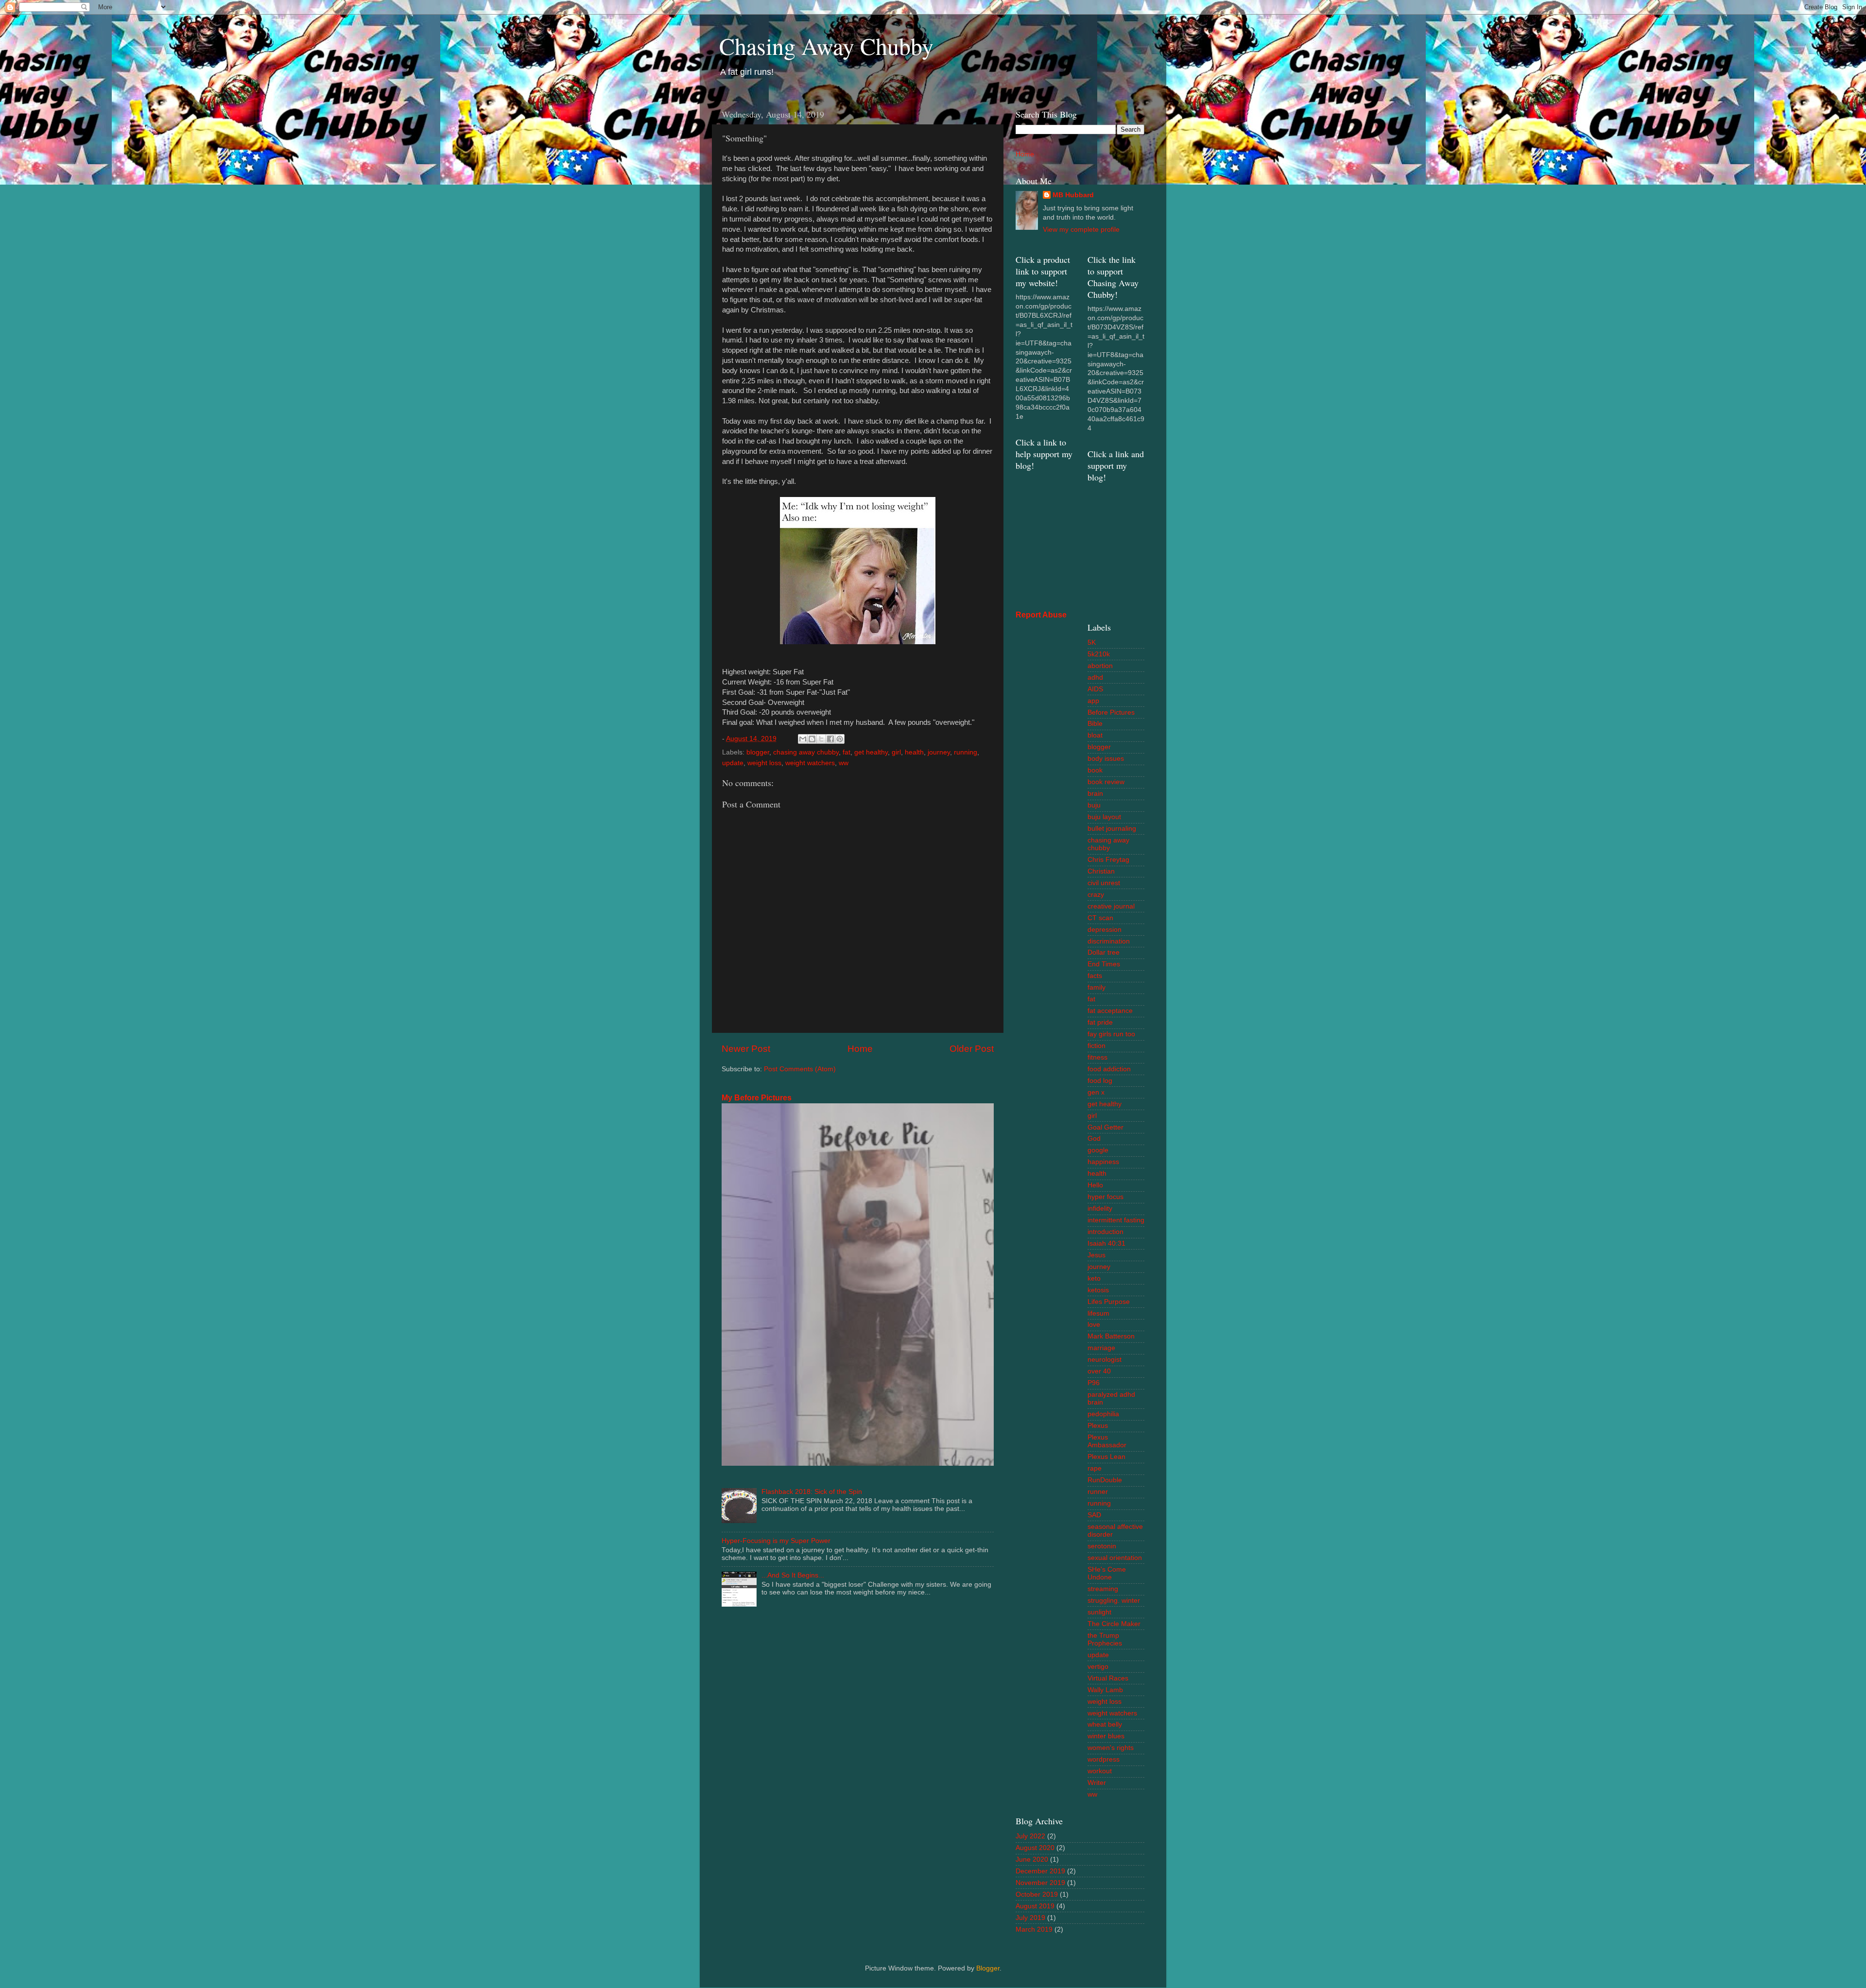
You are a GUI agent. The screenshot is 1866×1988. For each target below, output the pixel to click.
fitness (1097, 1057)
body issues (1106, 759)
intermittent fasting (1116, 1220)
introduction (1106, 1232)
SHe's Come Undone (1107, 1573)
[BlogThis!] (812, 739)
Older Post (972, 1049)
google (1098, 1150)
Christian (1101, 871)
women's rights (1111, 1748)
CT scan (1100, 918)
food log (1100, 1081)
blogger (758, 752)
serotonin (1102, 1546)
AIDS (1095, 689)
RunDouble (1105, 1480)
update (733, 763)
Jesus (1097, 1255)
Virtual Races (1108, 1678)
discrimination (1109, 941)
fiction (1097, 1046)
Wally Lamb (1105, 1690)
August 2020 (1035, 1848)
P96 (1094, 1383)
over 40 (1099, 1371)
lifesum (1098, 1313)
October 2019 (1037, 1894)
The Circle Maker (1114, 1624)
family (1097, 987)
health (914, 752)
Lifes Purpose (1109, 1302)
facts (1095, 976)
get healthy (871, 752)
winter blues (1106, 1736)
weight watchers (810, 763)
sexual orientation (1115, 1558)
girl (896, 752)
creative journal (1111, 906)
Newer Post (746, 1049)
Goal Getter (1106, 1127)
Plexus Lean (1106, 1457)
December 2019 (1040, 1871)
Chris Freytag (1108, 860)
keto (1094, 1278)
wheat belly (1105, 1724)
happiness (1103, 1162)
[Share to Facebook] (830, 739)
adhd (1095, 677)
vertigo (1098, 1667)
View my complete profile (1081, 230)
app (1093, 701)
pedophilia (1103, 1414)
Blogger (988, 1968)
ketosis (1098, 1290)
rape (1095, 1468)
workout (1100, 1771)
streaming (1103, 1589)
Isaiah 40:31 (1106, 1243)
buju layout (1104, 817)
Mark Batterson (1111, 1336)
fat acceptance (1110, 1011)
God (1094, 1139)
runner (1098, 1492)
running (966, 752)
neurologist (1105, 1360)
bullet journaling (1112, 829)
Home (860, 1049)
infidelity (1100, 1208)
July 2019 (1030, 1918)
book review (1106, 782)
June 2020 (1032, 1859)
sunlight (1099, 1612)
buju (1094, 805)
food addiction (1109, 1069)
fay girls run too (1111, 1034)
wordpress (1104, 1759)
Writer (1097, 1783)
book (1095, 770)
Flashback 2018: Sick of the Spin (812, 1492)
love (1094, 1325)
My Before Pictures (757, 1098)
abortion (1100, 666)
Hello (1095, 1185)
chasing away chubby (806, 752)
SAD (1094, 1515)
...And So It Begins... (793, 1575)
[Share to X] (821, 739)
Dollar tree (1104, 952)
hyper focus (1106, 1197)
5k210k (1099, 654)
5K (1092, 643)
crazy (1096, 895)
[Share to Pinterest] (840, 739)
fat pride (1100, 1022)
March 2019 (1034, 1929)
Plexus (1098, 1426)
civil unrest (1104, 883)
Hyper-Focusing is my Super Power (776, 1541)
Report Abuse (1041, 615)
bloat (1095, 735)
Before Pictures (1111, 712)
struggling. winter (1114, 1601)
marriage (1101, 1348)
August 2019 (1035, 1906)
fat (847, 752)
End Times (1104, 964)
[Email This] (803, 739)
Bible (1095, 724)
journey (939, 752)
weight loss (764, 763)
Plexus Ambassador (1107, 1441)
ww (844, 763)
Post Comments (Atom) (800, 1069)
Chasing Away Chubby (826, 46)
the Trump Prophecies (1105, 1639)
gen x (1096, 1092)
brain (1095, 794)
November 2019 (1040, 1883)
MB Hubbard (1073, 195)
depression (1105, 930)
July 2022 (1030, 1836)
